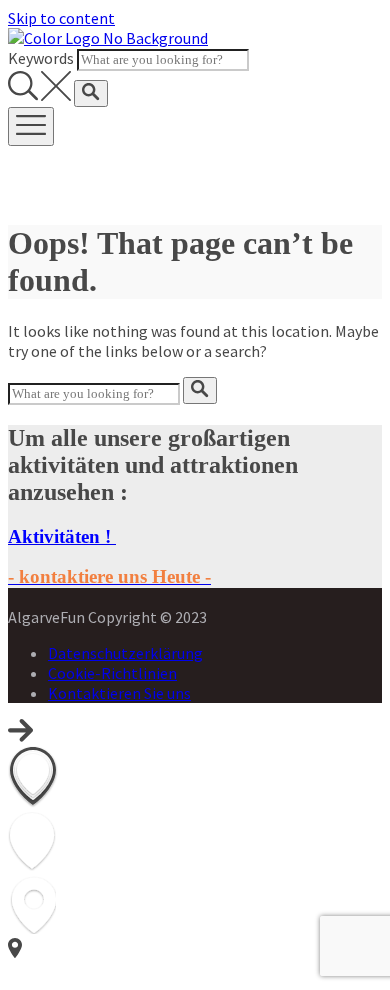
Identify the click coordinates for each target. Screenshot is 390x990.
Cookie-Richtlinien (112, 673)
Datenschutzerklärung (125, 653)
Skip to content (61, 18)
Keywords (41, 58)
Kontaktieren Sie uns (119, 693)
